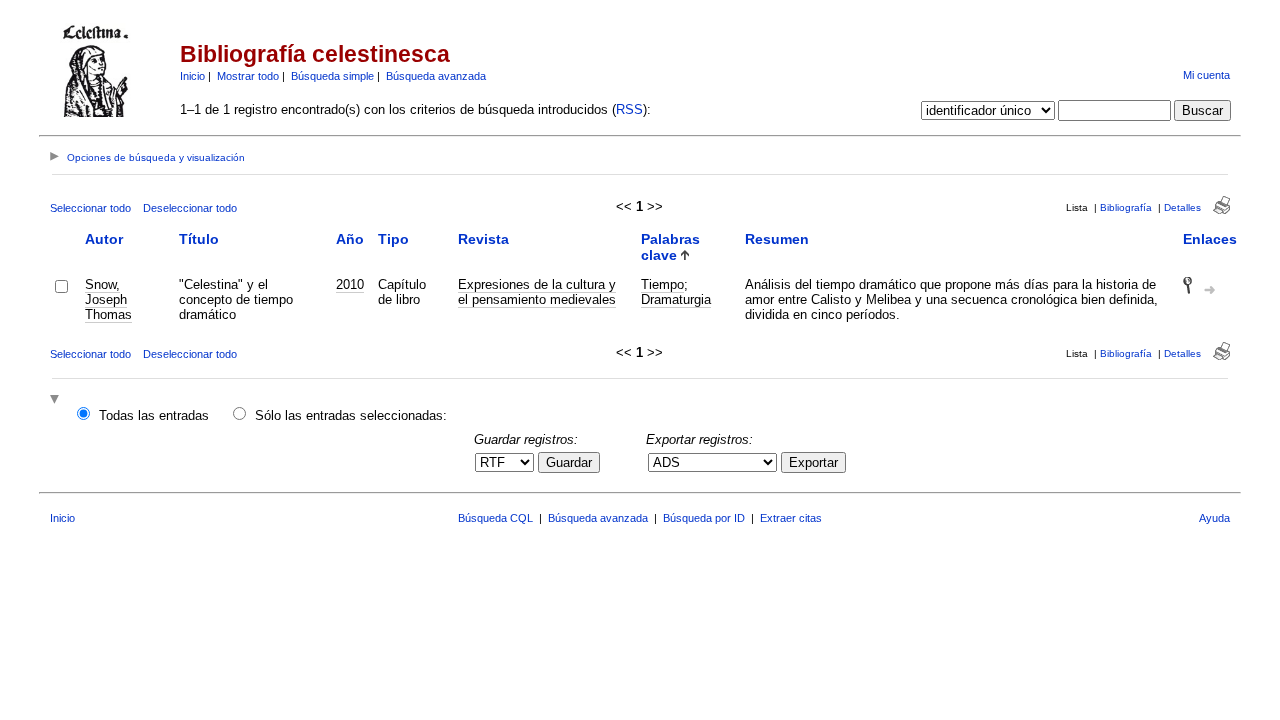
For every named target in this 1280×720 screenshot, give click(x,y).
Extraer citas (791, 518)
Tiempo (662, 284)
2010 (350, 284)
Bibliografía (1126, 207)
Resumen (777, 239)
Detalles (1182, 207)
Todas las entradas (154, 415)
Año (350, 239)
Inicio (192, 76)
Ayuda (1214, 518)
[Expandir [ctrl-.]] (57, 400)
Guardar (569, 462)
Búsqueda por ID (704, 518)
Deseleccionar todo (190, 208)
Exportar (813, 462)
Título (199, 239)
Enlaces (1210, 239)
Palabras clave (670, 247)
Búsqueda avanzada (436, 76)
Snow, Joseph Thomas (108, 299)
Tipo (393, 239)
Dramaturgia (676, 299)
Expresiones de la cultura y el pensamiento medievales (537, 292)
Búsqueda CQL (495, 518)
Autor (104, 239)
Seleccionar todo (90, 208)
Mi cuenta (1206, 75)
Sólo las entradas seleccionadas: (351, 415)
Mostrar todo (248, 76)
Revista (483, 239)
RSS (629, 109)
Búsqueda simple (332, 76)
